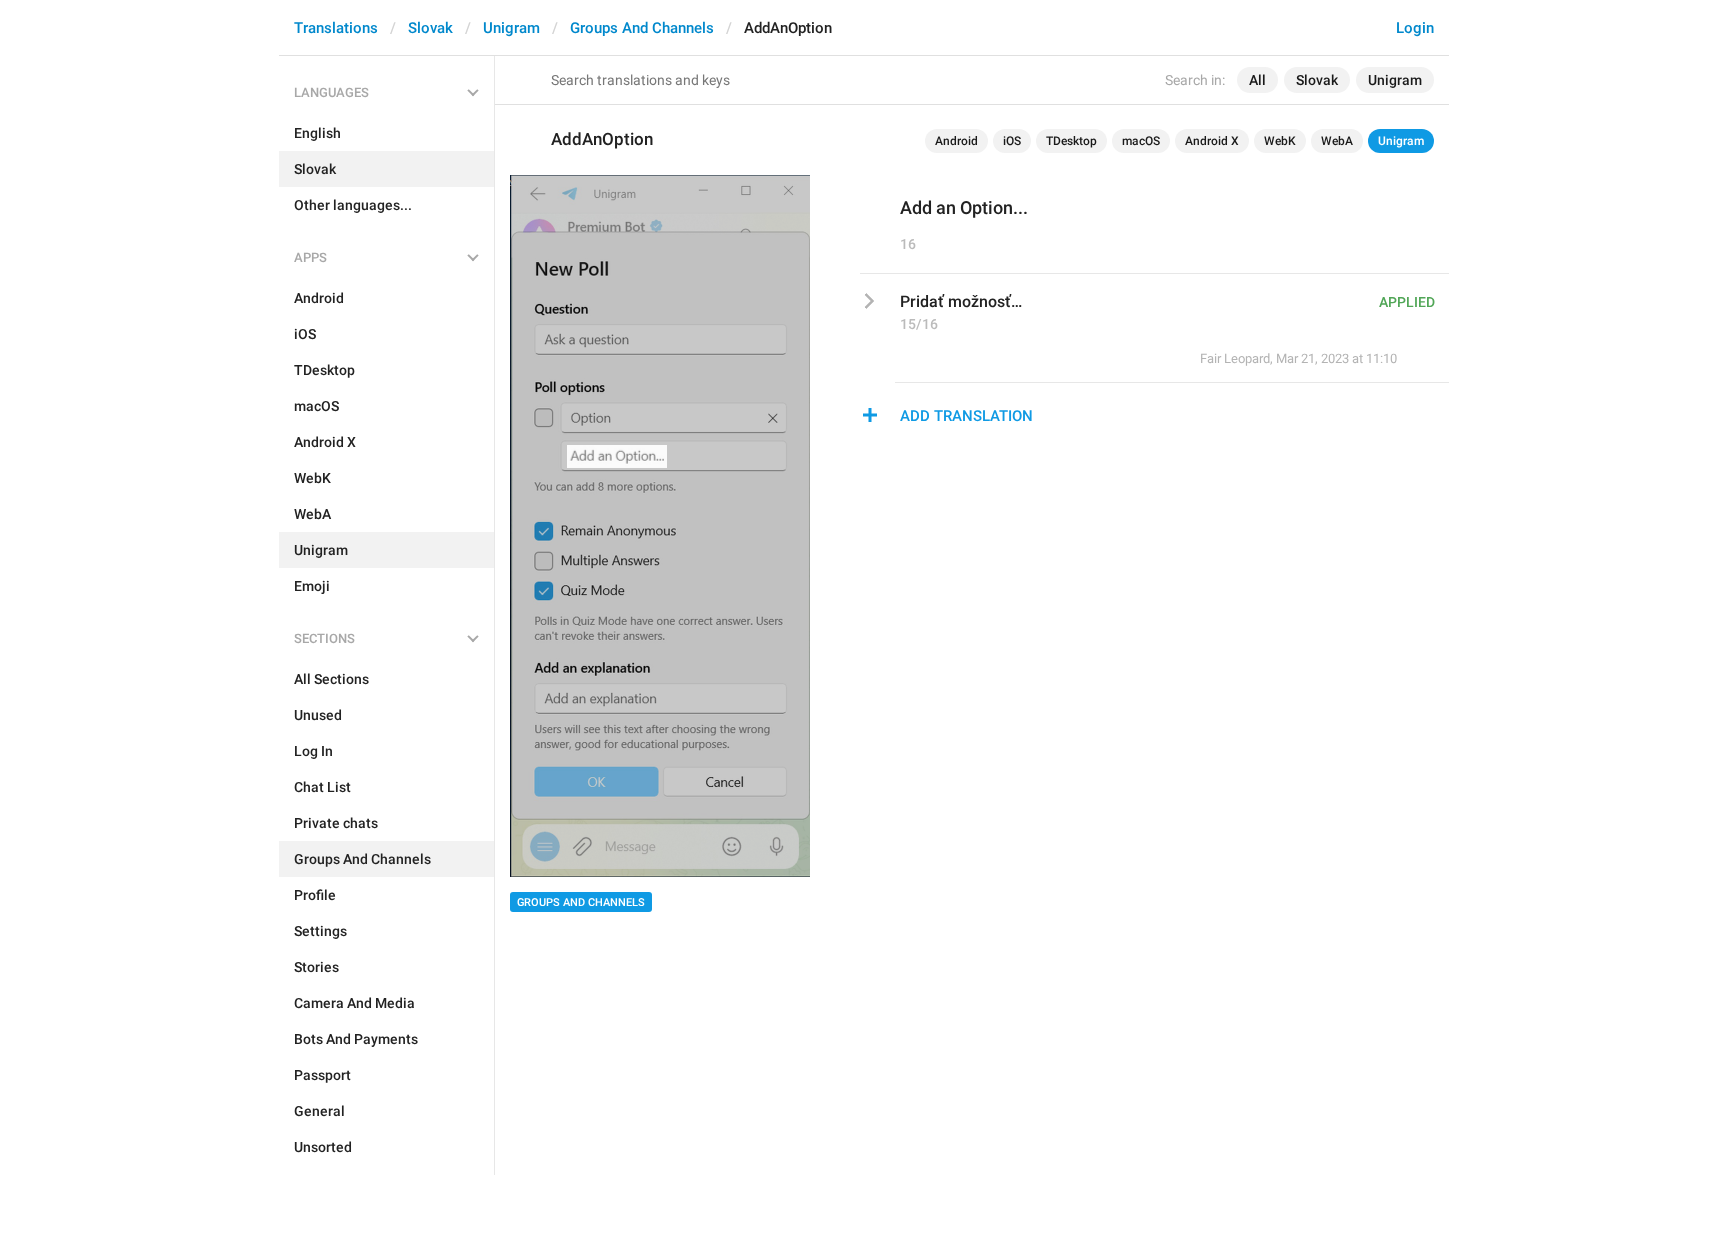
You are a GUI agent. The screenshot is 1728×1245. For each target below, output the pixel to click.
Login (1415, 28)
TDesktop (1071, 141)
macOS (1141, 141)
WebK (1280, 141)
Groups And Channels (642, 28)
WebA (1337, 141)
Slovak (430, 28)
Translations (336, 28)
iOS (1012, 141)
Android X (1212, 141)
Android (956, 141)
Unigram (511, 28)
